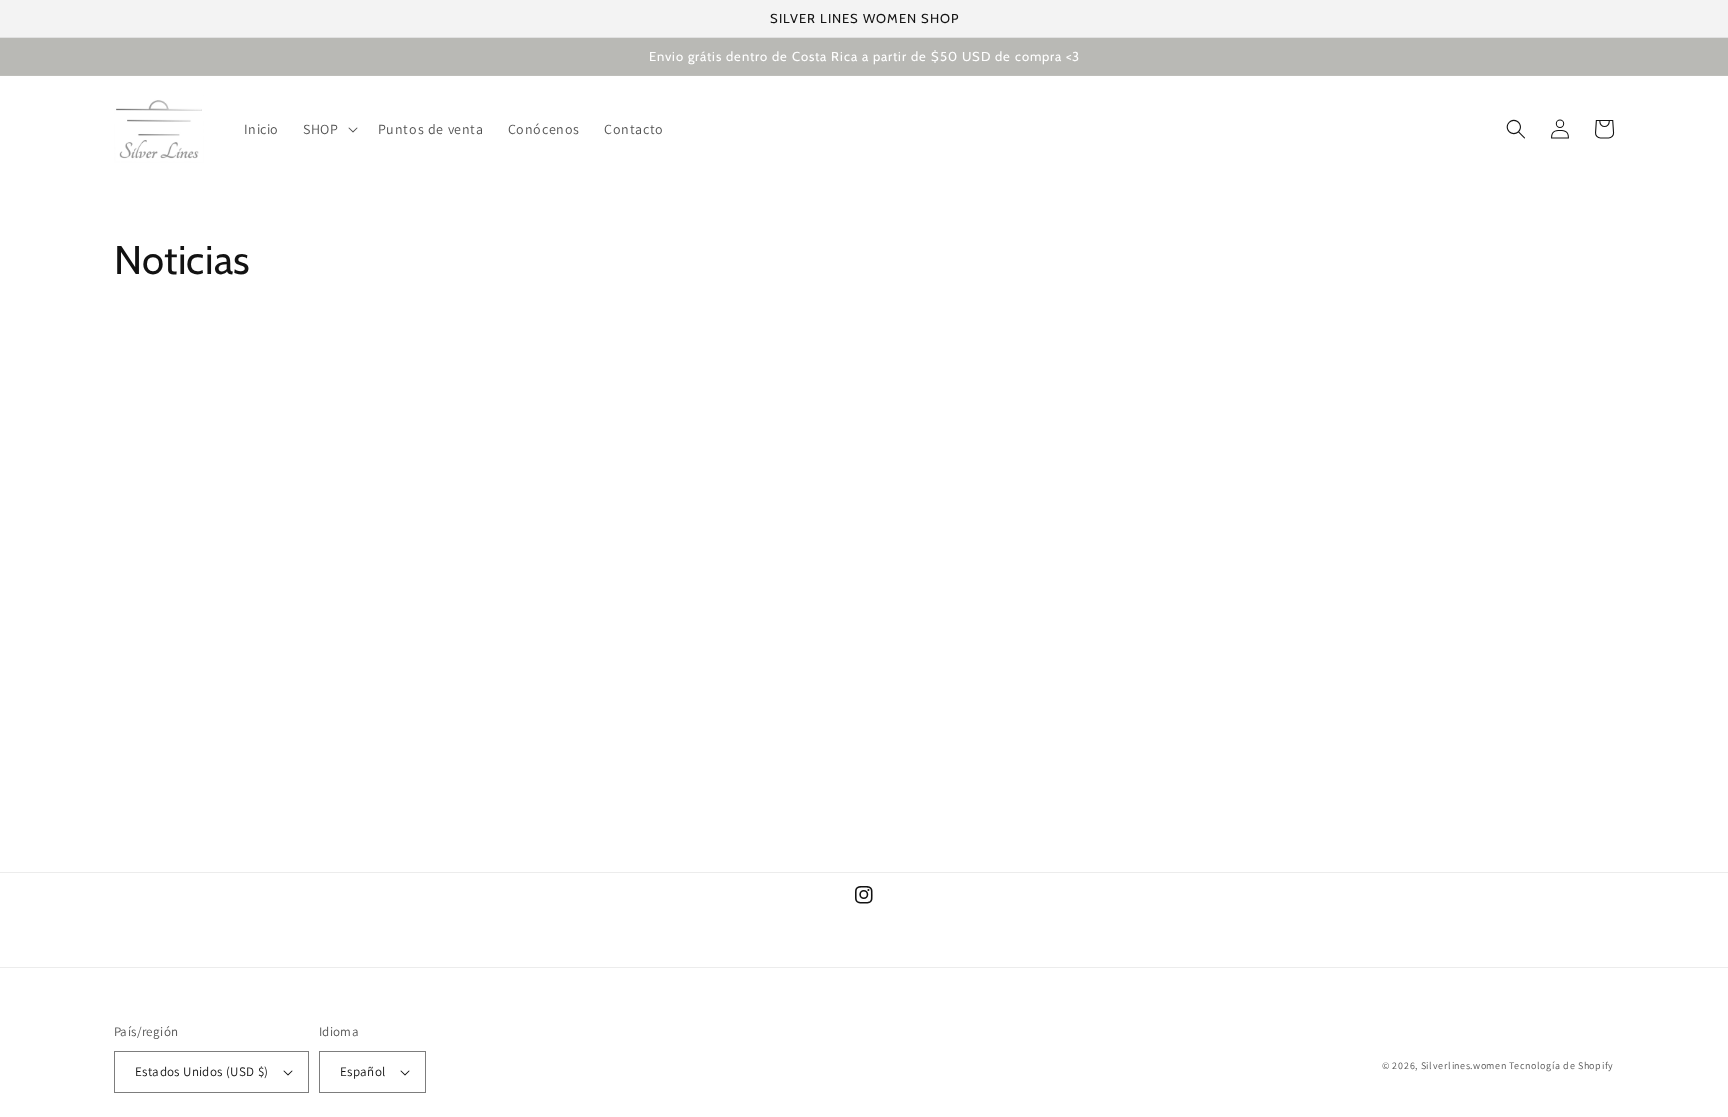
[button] (328, 129)
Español (363, 1071)
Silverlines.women (1464, 1065)
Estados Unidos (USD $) (202, 1071)
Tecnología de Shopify (1561, 1065)
